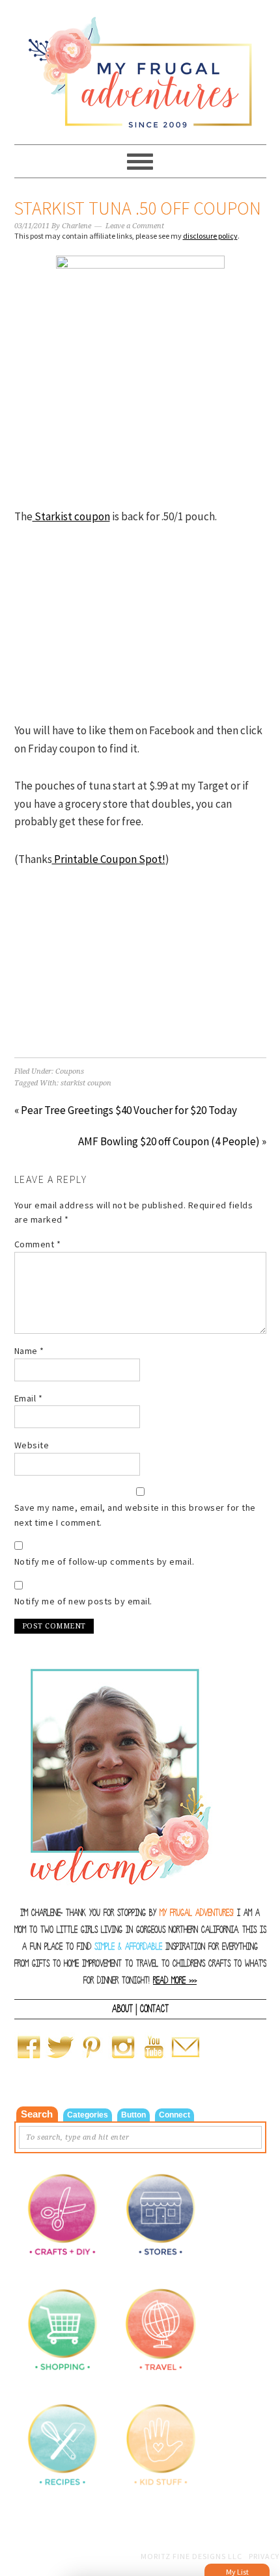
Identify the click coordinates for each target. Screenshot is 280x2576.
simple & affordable (128, 1947)
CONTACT (154, 2009)
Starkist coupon (71, 516)
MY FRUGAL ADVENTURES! (197, 1913)
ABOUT (122, 2009)
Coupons (70, 1071)
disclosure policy (210, 236)
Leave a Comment (135, 226)
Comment (38, 1244)
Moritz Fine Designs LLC (191, 2556)
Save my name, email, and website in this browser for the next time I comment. (135, 1515)
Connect (175, 2115)
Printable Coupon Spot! (109, 859)
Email (29, 1398)
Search (37, 2114)
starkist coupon (86, 1083)
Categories (88, 2115)
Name (29, 1351)
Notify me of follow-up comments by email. (105, 1561)
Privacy (264, 2556)
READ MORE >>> (175, 1981)
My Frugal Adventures (140, 66)
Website (32, 1445)
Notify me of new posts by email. (83, 1601)
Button (133, 2115)
